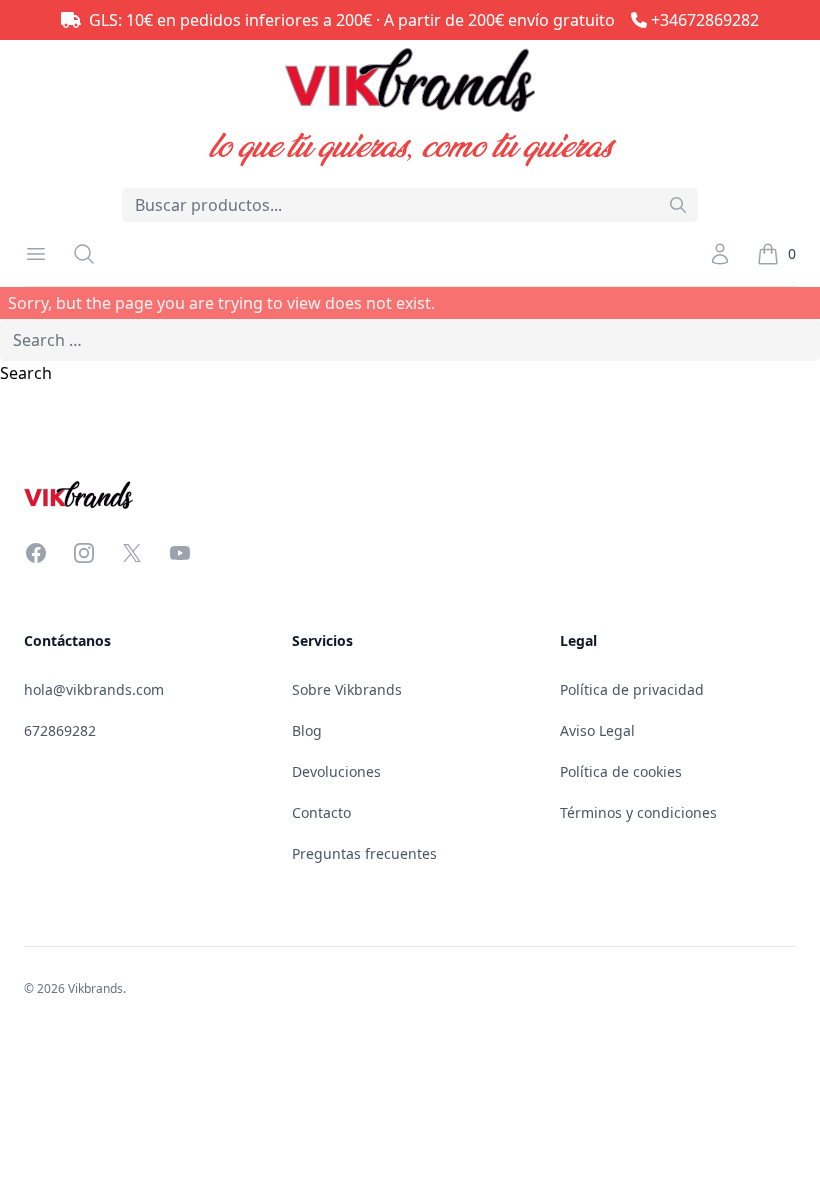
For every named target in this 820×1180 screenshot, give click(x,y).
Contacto (321, 812)
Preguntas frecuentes (364, 853)
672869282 (60, 730)
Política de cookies (621, 771)
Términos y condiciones (638, 812)
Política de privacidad (632, 689)
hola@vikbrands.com (94, 689)
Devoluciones (336, 771)
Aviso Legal (597, 730)
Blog (307, 730)
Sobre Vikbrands (347, 689)
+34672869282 (705, 20)
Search (26, 373)
